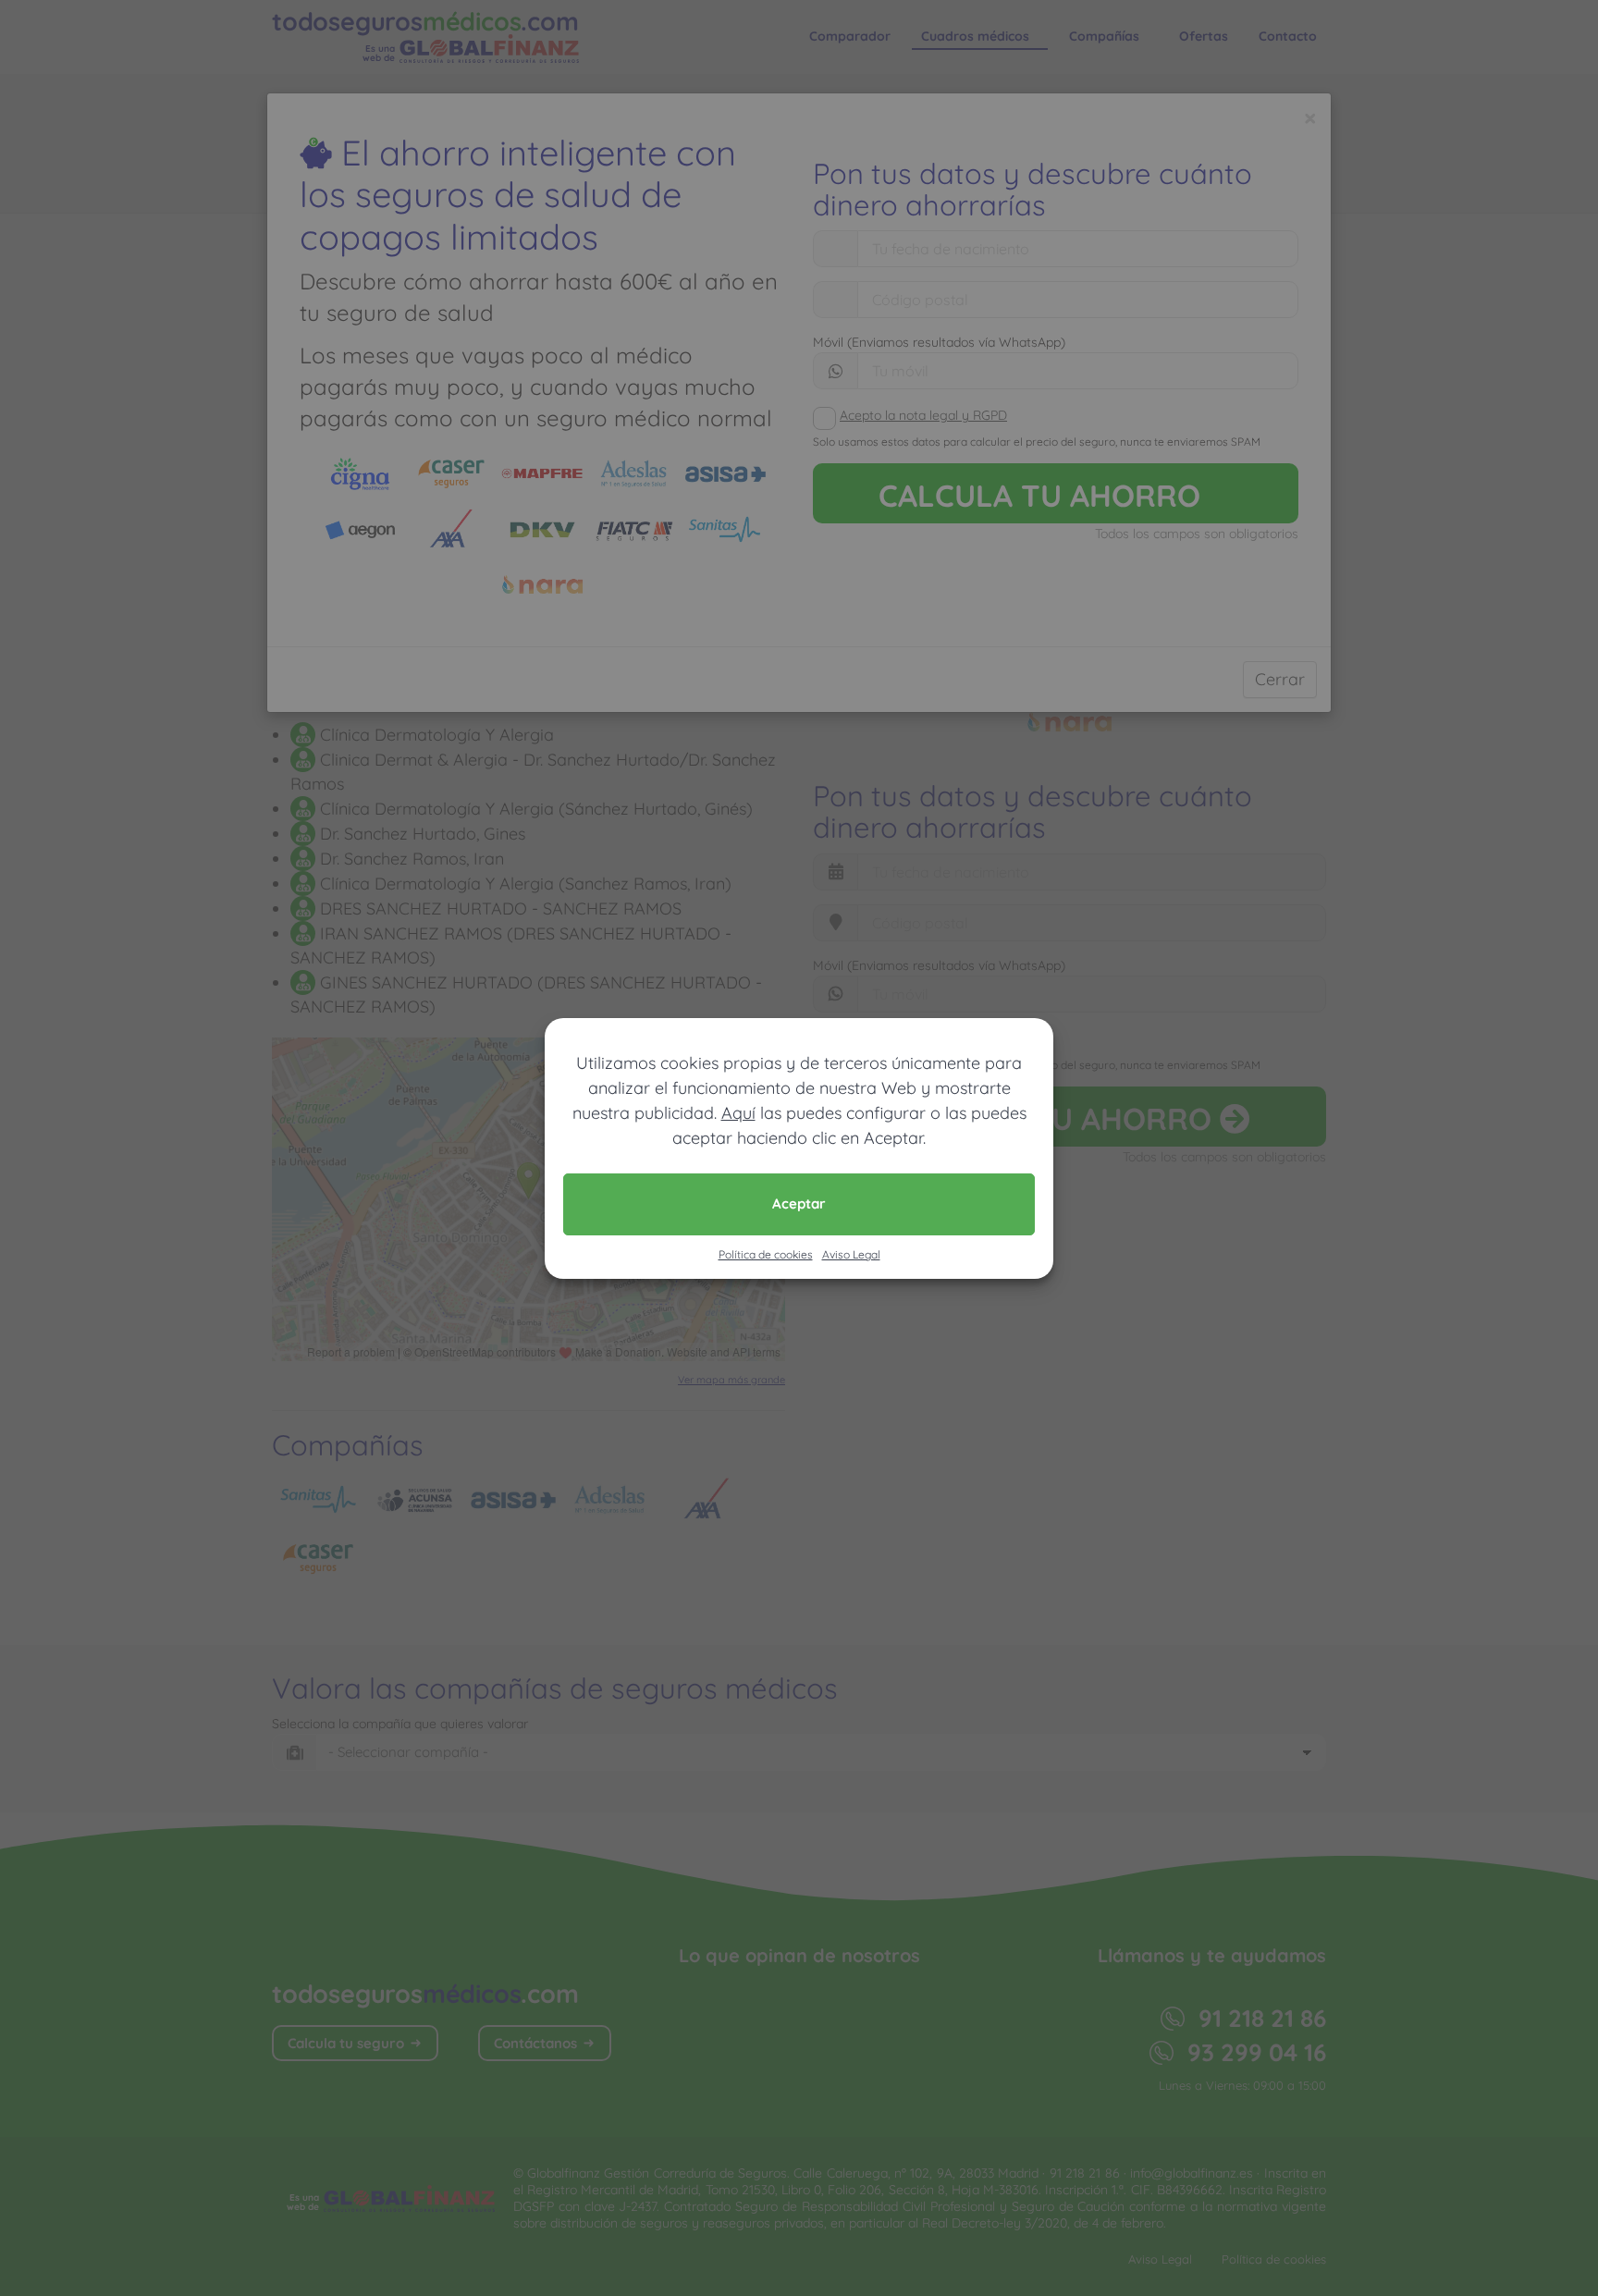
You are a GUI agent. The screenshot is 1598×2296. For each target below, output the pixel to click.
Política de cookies (766, 1254)
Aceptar (799, 1203)
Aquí (738, 1113)
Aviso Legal (851, 1254)
